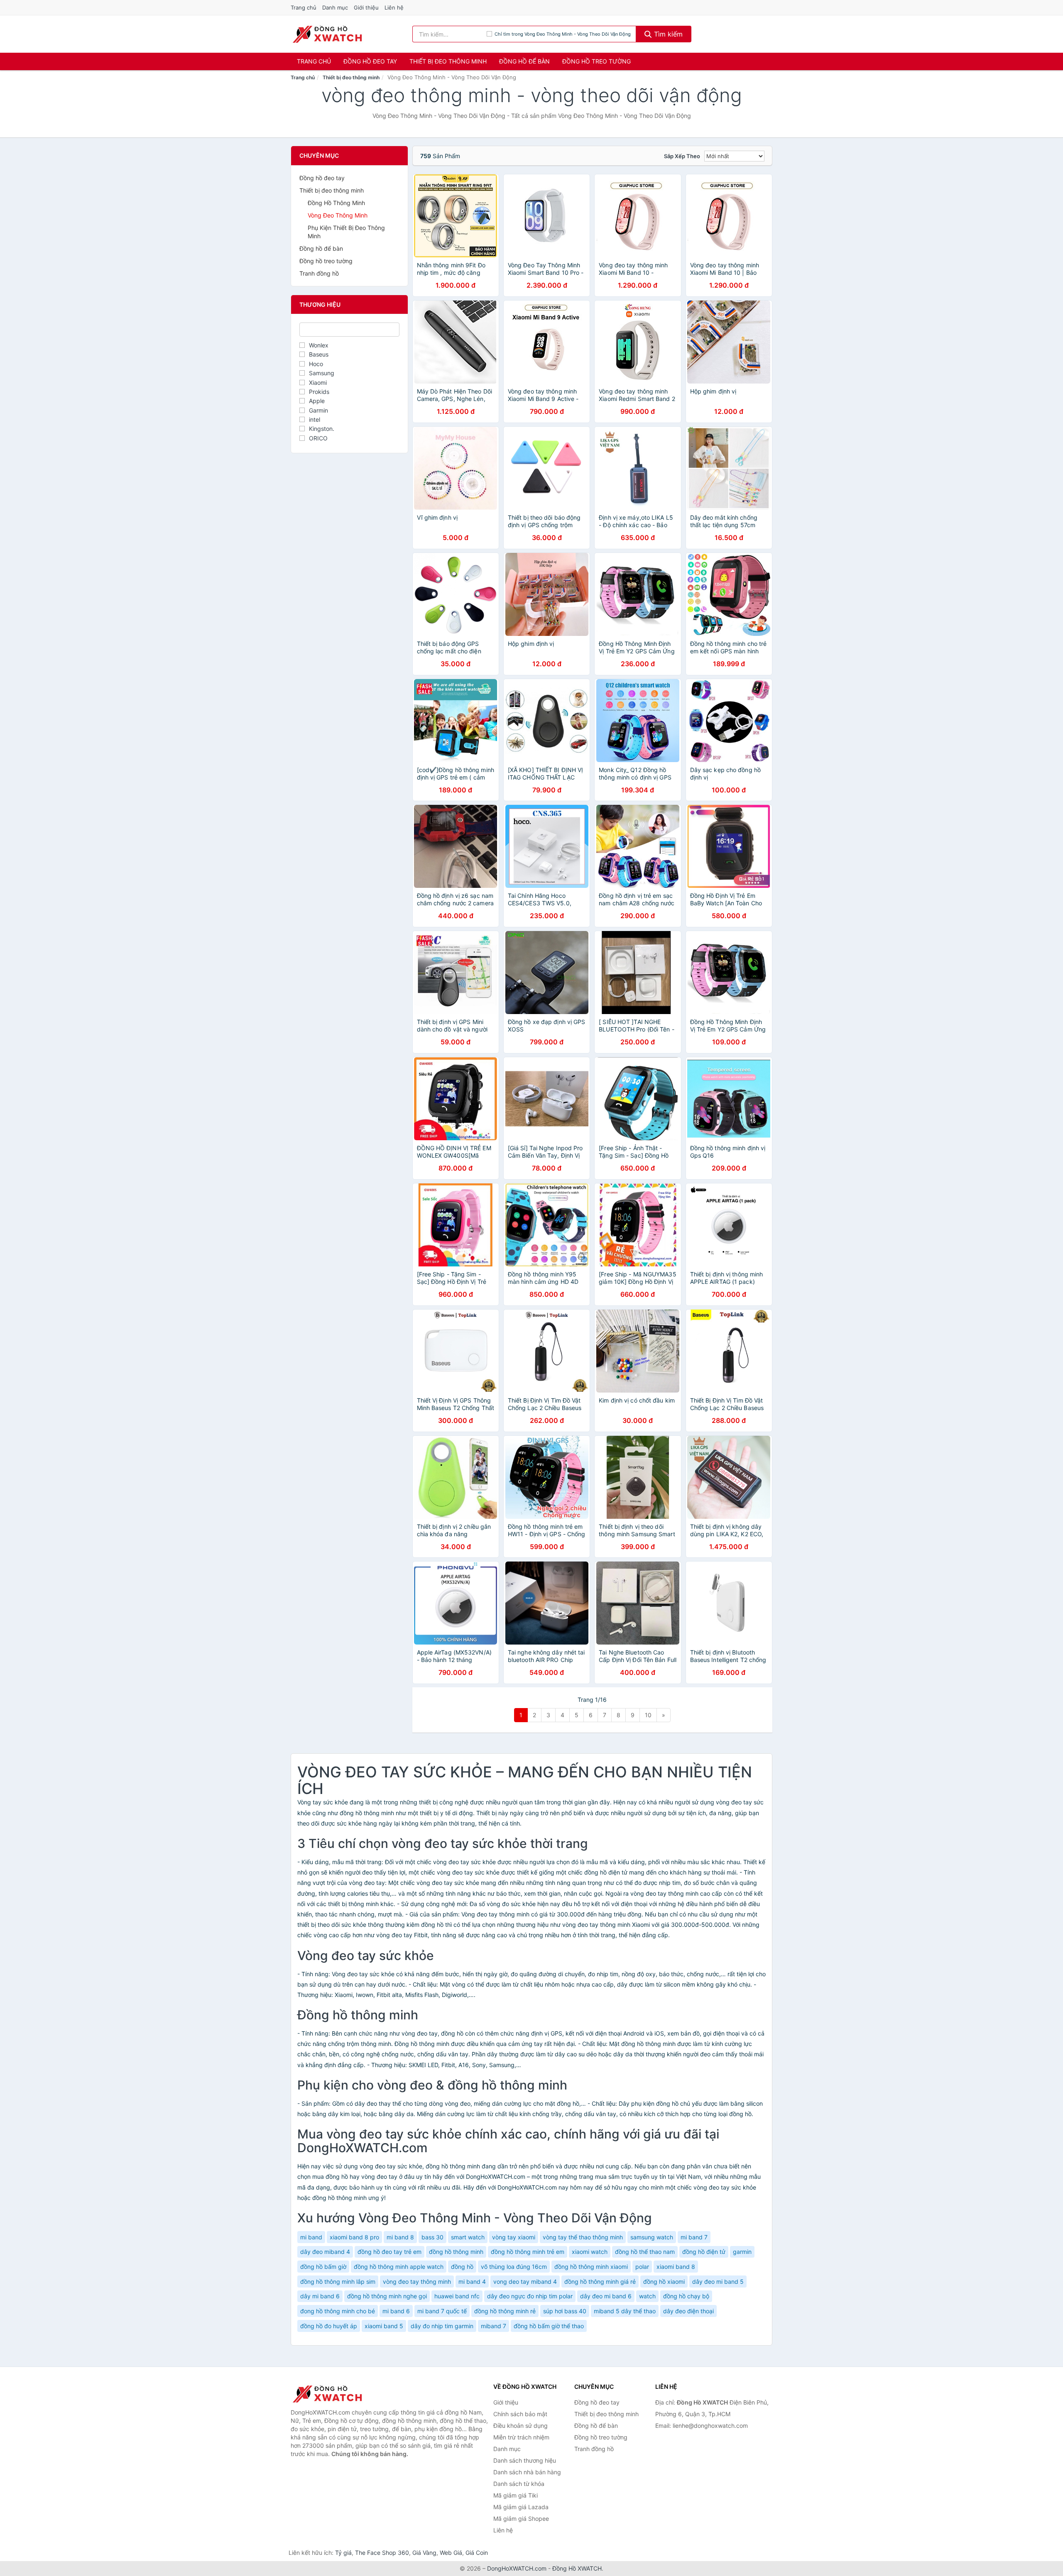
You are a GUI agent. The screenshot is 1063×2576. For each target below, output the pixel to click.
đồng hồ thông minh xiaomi (591, 2267)
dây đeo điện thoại (688, 2311)
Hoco (316, 364)
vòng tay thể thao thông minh (583, 2237)
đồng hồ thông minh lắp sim (338, 2281)
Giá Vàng (424, 2553)
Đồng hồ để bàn (524, 61)
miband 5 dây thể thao (625, 2311)
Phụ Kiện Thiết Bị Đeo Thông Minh (346, 232)
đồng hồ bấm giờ (323, 2267)
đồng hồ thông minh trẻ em (528, 2252)
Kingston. (322, 429)
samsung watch (652, 2237)
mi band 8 (400, 2237)
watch (647, 2296)
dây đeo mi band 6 (606, 2296)
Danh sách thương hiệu (525, 2460)
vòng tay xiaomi (514, 2237)
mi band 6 (396, 2311)
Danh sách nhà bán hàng (527, 2472)
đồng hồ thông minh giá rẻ (600, 2281)
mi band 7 (694, 2237)
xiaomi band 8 (676, 2267)
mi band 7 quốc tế (442, 2311)
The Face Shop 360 (382, 2553)
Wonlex (319, 345)
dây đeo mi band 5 (718, 2281)
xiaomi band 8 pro (354, 2237)
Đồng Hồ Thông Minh (336, 203)
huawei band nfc (457, 2296)
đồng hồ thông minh (456, 2252)
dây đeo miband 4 (325, 2252)
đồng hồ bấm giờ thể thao (549, 2326)
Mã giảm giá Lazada (521, 2507)
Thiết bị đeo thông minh (448, 61)
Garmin (318, 410)
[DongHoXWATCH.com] (327, 34)
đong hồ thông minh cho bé (338, 2311)
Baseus (319, 354)
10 (648, 1715)
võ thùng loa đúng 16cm (514, 2267)
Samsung (322, 373)
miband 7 (494, 2326)
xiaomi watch (590, 2252)
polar (642, 2267)
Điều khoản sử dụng (520, 2426)
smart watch (468, 2237)
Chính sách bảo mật (520, 2414)
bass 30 (432, 2237)
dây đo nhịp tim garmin (442, 2326)
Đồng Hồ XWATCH (577, 2568)
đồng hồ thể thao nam (645, 2252)
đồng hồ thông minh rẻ (505, 2311)
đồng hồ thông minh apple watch (399, 2267)
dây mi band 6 (320, 2296)
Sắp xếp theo (682, 156)
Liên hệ (394, 7)
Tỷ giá (343, 2553)
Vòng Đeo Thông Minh (338, 215)
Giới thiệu (366, 7)
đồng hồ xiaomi (664, 2281)
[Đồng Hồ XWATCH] (332, 2394)
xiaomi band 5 (384, 2326)
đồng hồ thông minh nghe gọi (387, 2296)
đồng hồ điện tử (704, 2252)
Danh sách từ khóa (519, 2484)
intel (315, 419)
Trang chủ (304, 7)
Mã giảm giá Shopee (521, 2519)
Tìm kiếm (667, 34)
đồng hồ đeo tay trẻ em (389, 2252)
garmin (742, 2252)
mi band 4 (472, 2281)
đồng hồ (462, 2267)
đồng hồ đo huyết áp (329, 2326)
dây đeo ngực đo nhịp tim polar (530, 2296)
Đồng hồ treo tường (596, 61)
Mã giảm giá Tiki (516, 2495)
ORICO (318, 438)
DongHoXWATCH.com (517, 2568)
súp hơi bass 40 (565, 2311)
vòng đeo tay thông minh (417, 2281)
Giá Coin (477, 2553)
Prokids (319, 392)
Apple (317, 401)
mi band (311, 2237)
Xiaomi (318, 382)
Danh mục (335, 7)
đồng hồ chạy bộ (686, 2296)
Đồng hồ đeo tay (370, 61)
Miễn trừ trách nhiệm (521, 2437)
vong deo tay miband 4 (525, 2281)
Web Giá (451, 2553)
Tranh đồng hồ (319, 273)
